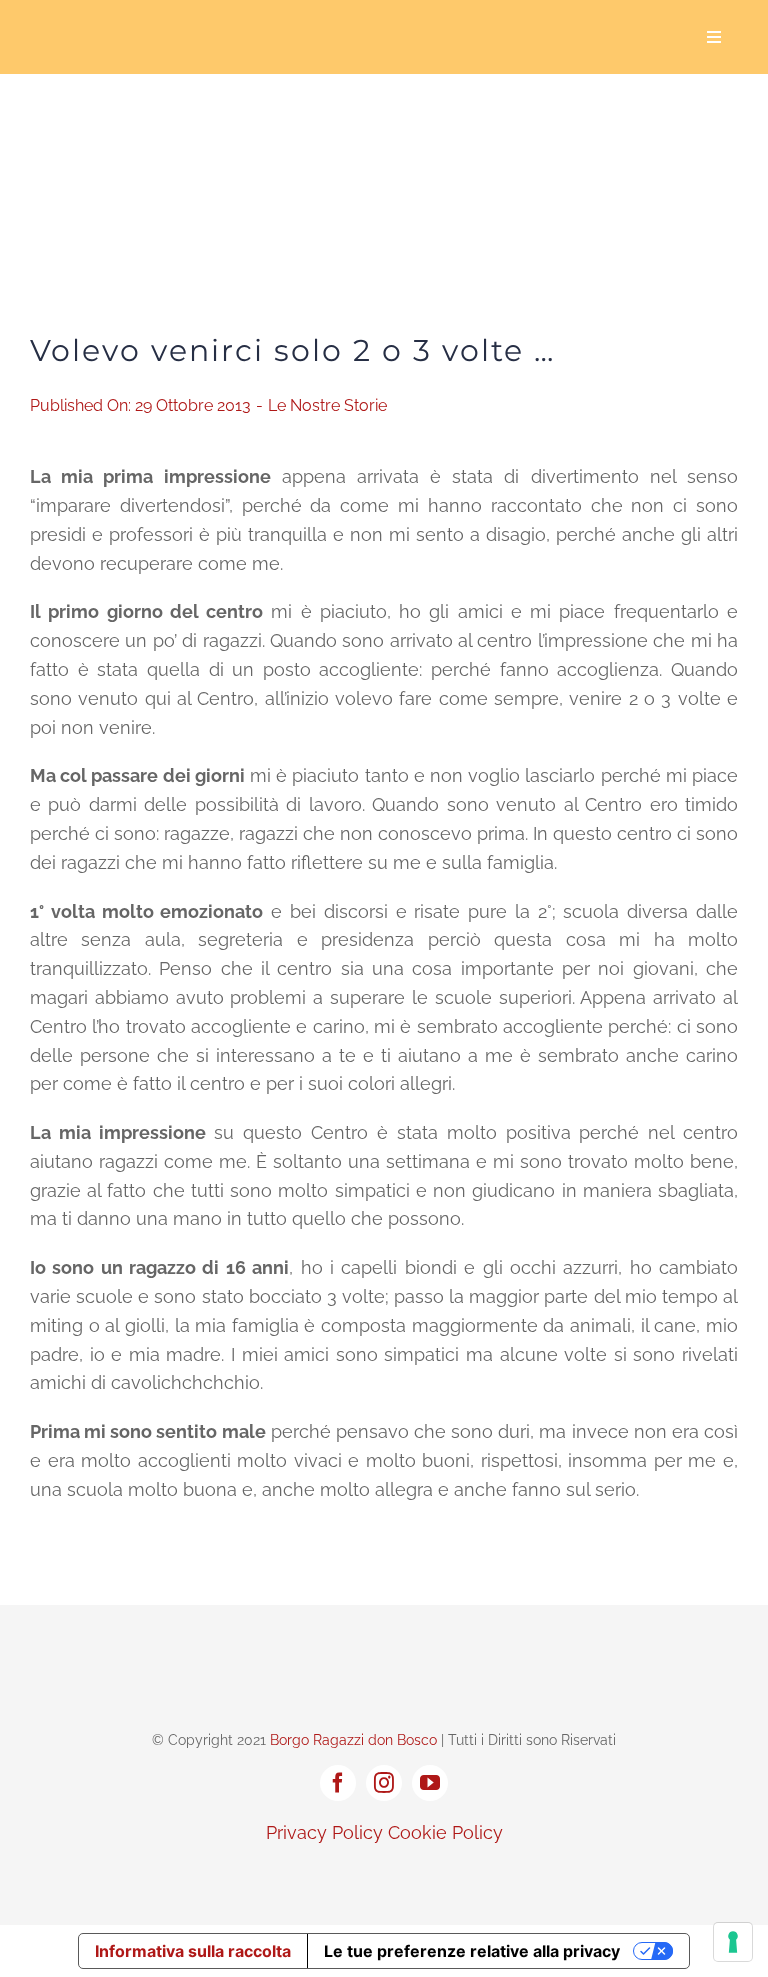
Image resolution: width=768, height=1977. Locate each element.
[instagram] (384, 1783)
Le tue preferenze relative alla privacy (472, 1951)
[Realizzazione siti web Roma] (384, 1875)
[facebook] (338, 1783)
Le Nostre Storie (327, 405)
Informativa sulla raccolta (193, 1951)
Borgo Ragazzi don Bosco (353, 1740)
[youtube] (430, 1783)
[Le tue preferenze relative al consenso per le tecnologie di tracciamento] (733, 1942)
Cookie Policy (445, 1832)
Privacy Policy (324, 1832)
